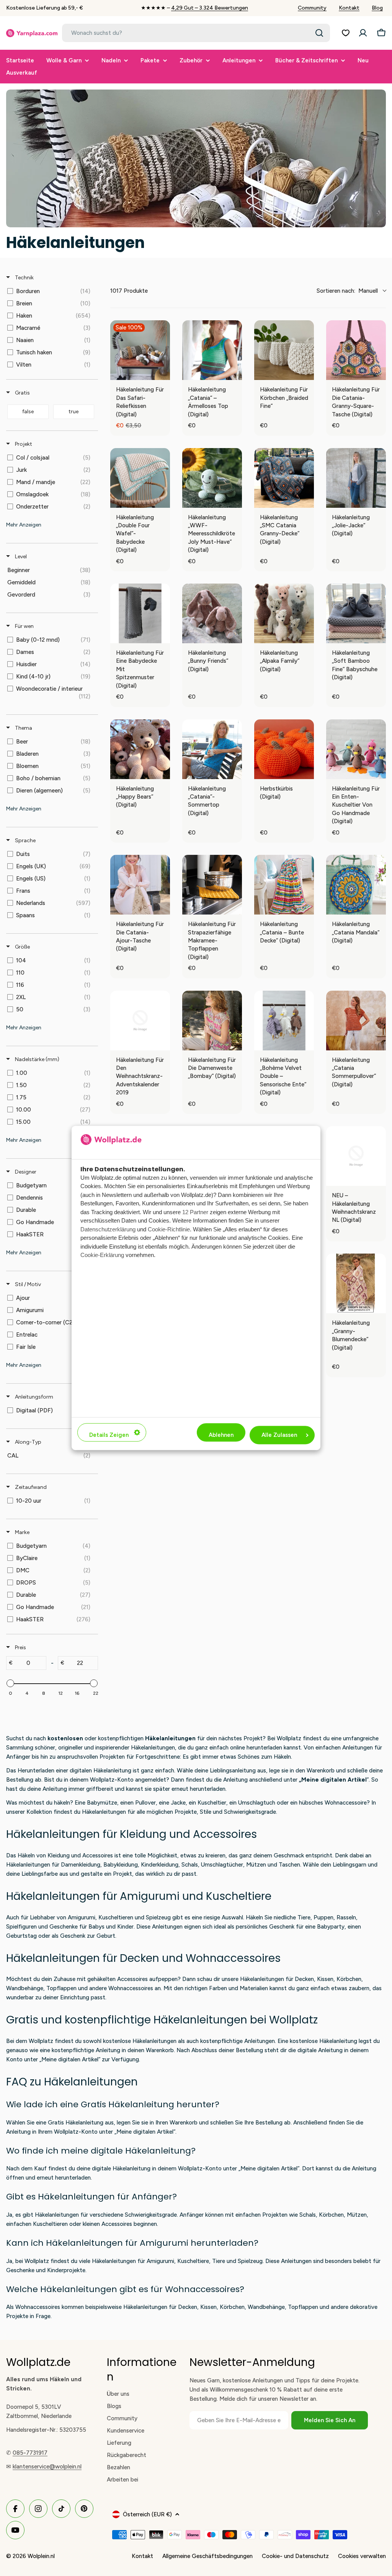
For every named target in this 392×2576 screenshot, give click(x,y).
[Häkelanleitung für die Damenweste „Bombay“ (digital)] (212, 1021)
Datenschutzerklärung (108, 1229)
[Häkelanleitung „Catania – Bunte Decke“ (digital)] (284, 885)
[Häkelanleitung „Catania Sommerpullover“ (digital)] (356, 1021)
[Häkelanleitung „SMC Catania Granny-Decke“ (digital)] (284, 478)
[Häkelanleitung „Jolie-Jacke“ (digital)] (356, 478)
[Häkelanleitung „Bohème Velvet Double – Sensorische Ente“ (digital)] (284, 1021)
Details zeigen (109, 1435)
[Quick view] (162, 372)
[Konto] (363, 33)
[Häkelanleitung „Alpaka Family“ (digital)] (284, 613)
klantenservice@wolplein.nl (47, 2467)
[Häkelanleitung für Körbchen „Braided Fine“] (284, 350)
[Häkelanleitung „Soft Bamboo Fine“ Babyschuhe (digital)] (356, 613)
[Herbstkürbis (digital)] (284, 749)
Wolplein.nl (41, 2556)
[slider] (10, 1683)
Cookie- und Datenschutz (295, 2556)
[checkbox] (51, 291)
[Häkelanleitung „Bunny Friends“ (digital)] (212, 613)
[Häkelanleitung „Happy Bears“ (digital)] (140, 749)
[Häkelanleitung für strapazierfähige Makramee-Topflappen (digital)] (212, 885)
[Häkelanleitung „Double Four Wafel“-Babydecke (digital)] (140, 478)
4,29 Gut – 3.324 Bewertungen (210, 8)
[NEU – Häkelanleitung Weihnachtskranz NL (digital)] (356, 1156)
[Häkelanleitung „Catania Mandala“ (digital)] (356, 885)
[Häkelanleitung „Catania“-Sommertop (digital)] (212, 749)
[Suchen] (319, 33)
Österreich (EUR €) (147, 2514)
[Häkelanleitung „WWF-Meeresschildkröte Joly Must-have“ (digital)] (212, 478)
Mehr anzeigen (24, 525)
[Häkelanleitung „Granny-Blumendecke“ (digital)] (356, 1283)
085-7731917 (30, 2453)
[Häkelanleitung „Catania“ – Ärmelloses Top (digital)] (212, 350)
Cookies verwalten (362, 2556)
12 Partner (195, 1212)
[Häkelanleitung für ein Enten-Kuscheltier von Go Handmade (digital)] (356, 749)
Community (312, 8)
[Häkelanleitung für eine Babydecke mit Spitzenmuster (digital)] (140, 613)
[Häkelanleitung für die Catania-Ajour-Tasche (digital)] (140, 885)
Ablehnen (221, 1435)
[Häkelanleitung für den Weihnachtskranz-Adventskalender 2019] (140, 1021)
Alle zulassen (279, 1435)
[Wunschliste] (346, 33)
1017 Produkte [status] (129, 291)
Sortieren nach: (347, 291)
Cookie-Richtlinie (169, 1229)
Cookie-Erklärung (102, 1255)
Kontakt (349, 8)
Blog (377, 8)
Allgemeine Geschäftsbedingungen (207, 2556)
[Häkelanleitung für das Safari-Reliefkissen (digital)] (140, 350)
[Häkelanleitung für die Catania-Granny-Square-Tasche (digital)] (356, 350)
